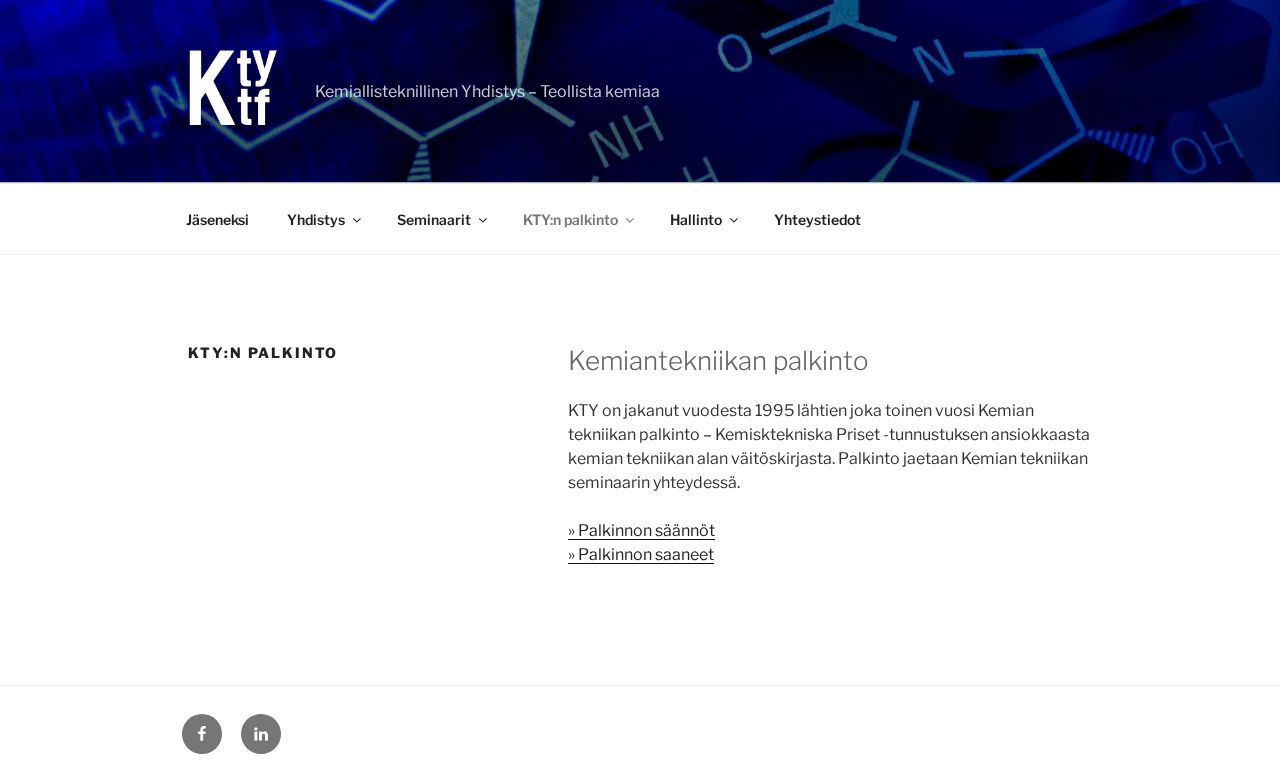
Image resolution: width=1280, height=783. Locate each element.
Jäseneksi (217, 219)
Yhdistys (316, 219)
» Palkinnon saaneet (641, 554)
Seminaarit (434, 219)
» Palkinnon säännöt (641, 530)
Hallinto (696, 219)
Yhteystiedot (817, 219)
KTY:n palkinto (570, 219)
